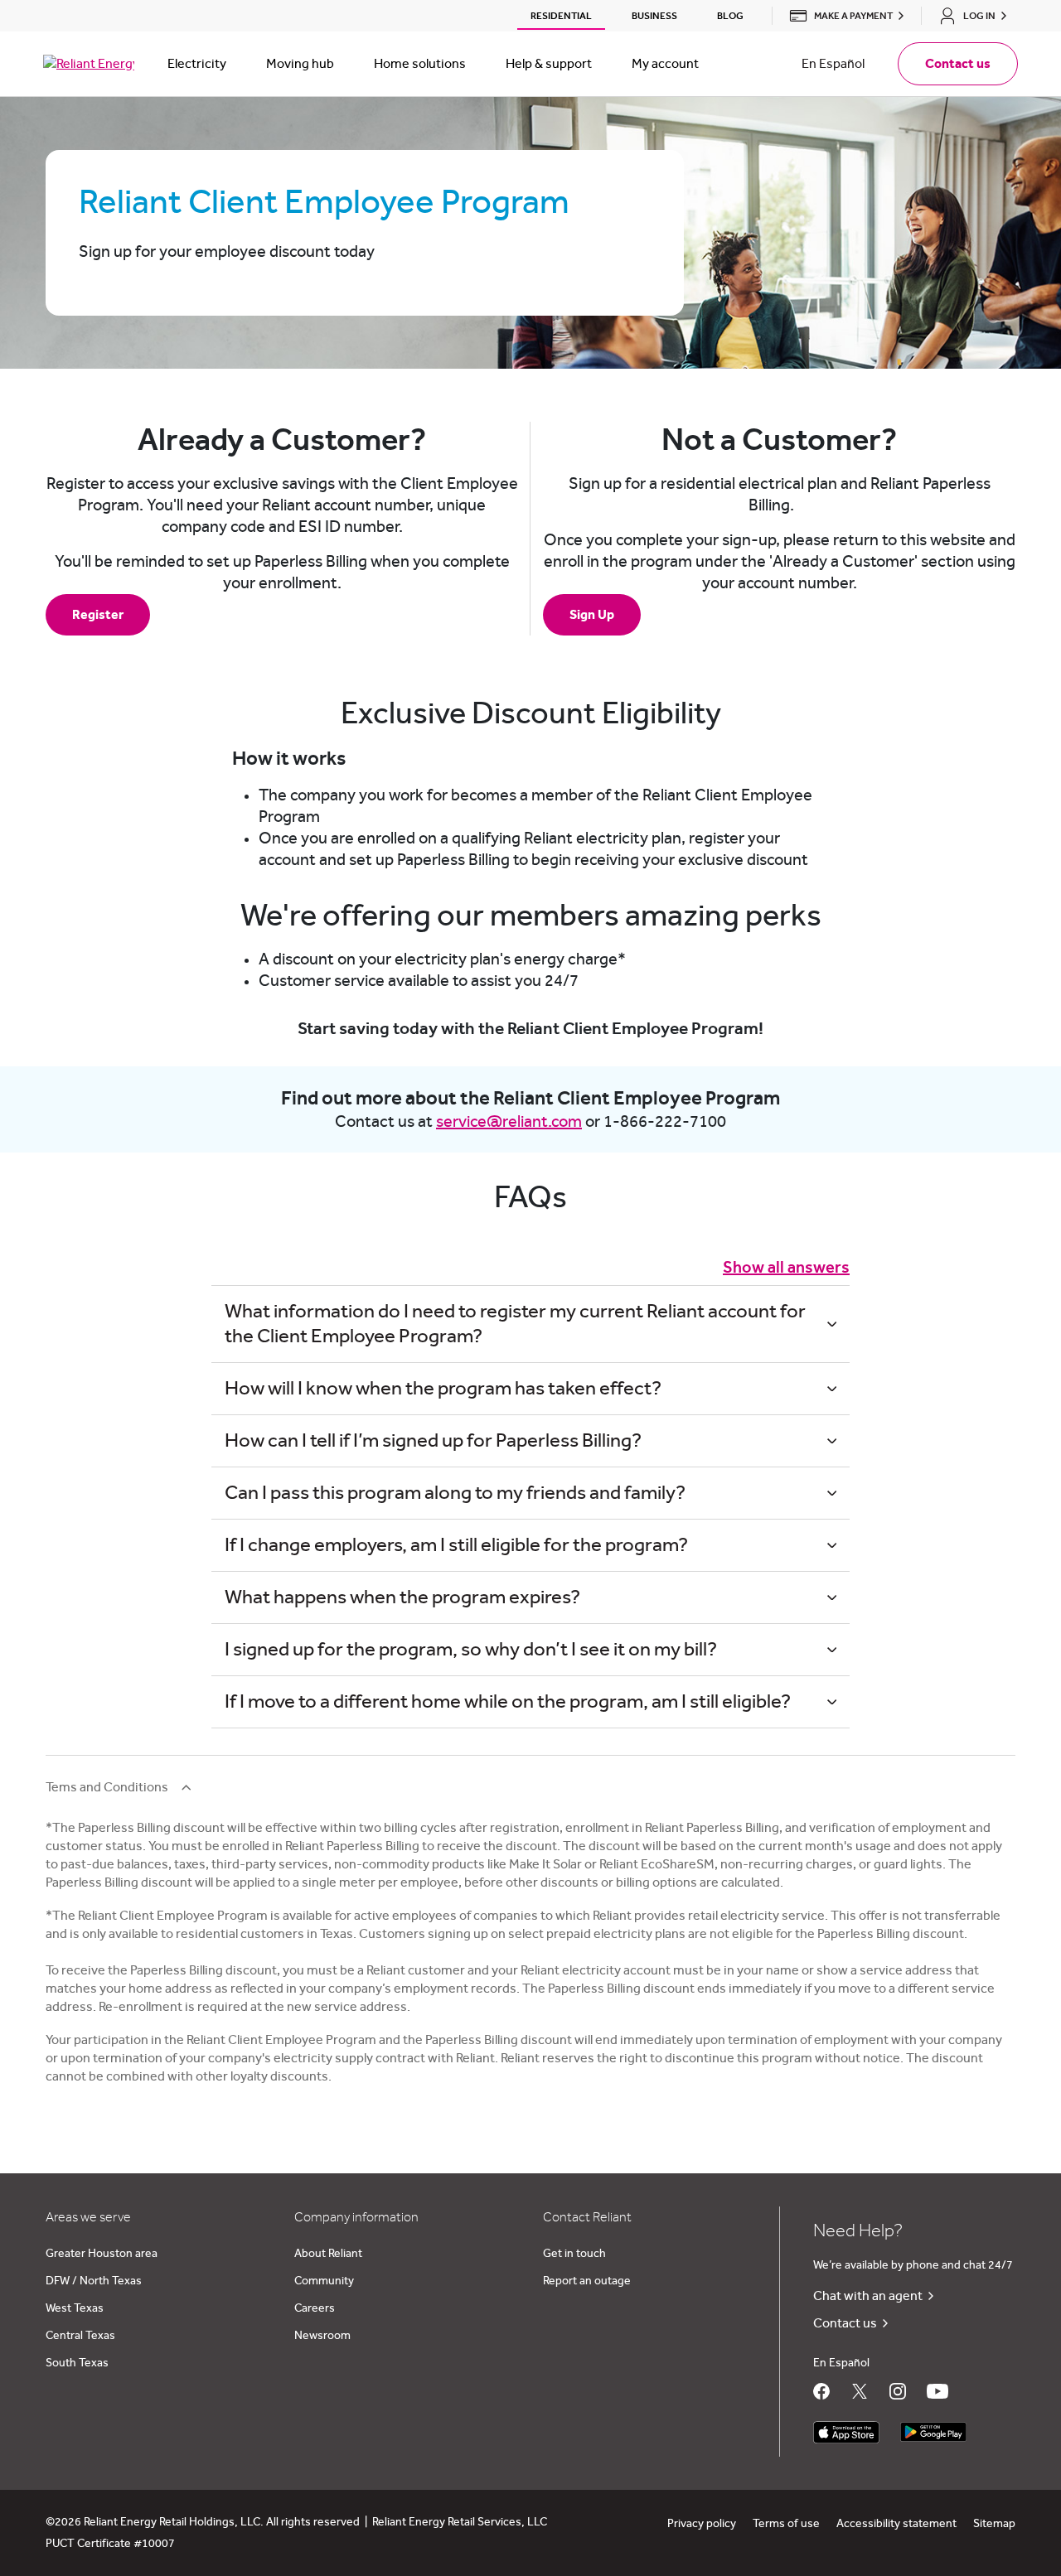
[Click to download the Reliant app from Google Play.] (933, 2428)
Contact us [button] (958, 64)
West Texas (75, 2308)
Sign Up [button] (592, 615)
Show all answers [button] (786, 1268)
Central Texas (80, 2336)
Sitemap (994, 2524)
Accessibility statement (896, 2524)
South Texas (77, 2363)
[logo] (89, 64)
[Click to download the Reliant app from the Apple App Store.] (846, 2428)
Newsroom (322, 2336)
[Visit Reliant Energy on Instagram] (898, 2391)
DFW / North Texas (94, 2281)
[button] (842, 16)
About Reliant (328, 2254)
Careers (315, 2308)
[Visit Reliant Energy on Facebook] (821, 2391)
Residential (561, 16)
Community (324, 2281)
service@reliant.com (509, 1122)
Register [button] (98, 615)
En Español (833, 64)
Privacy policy (702, 2524)
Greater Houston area (102, 2254)
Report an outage (587, 2281)
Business (654, 16)
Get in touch (574, 2254)
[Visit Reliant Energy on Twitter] (860, 2391)
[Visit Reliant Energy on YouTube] (937, 2391)
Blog (730, 16)
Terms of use (786, 2524)
